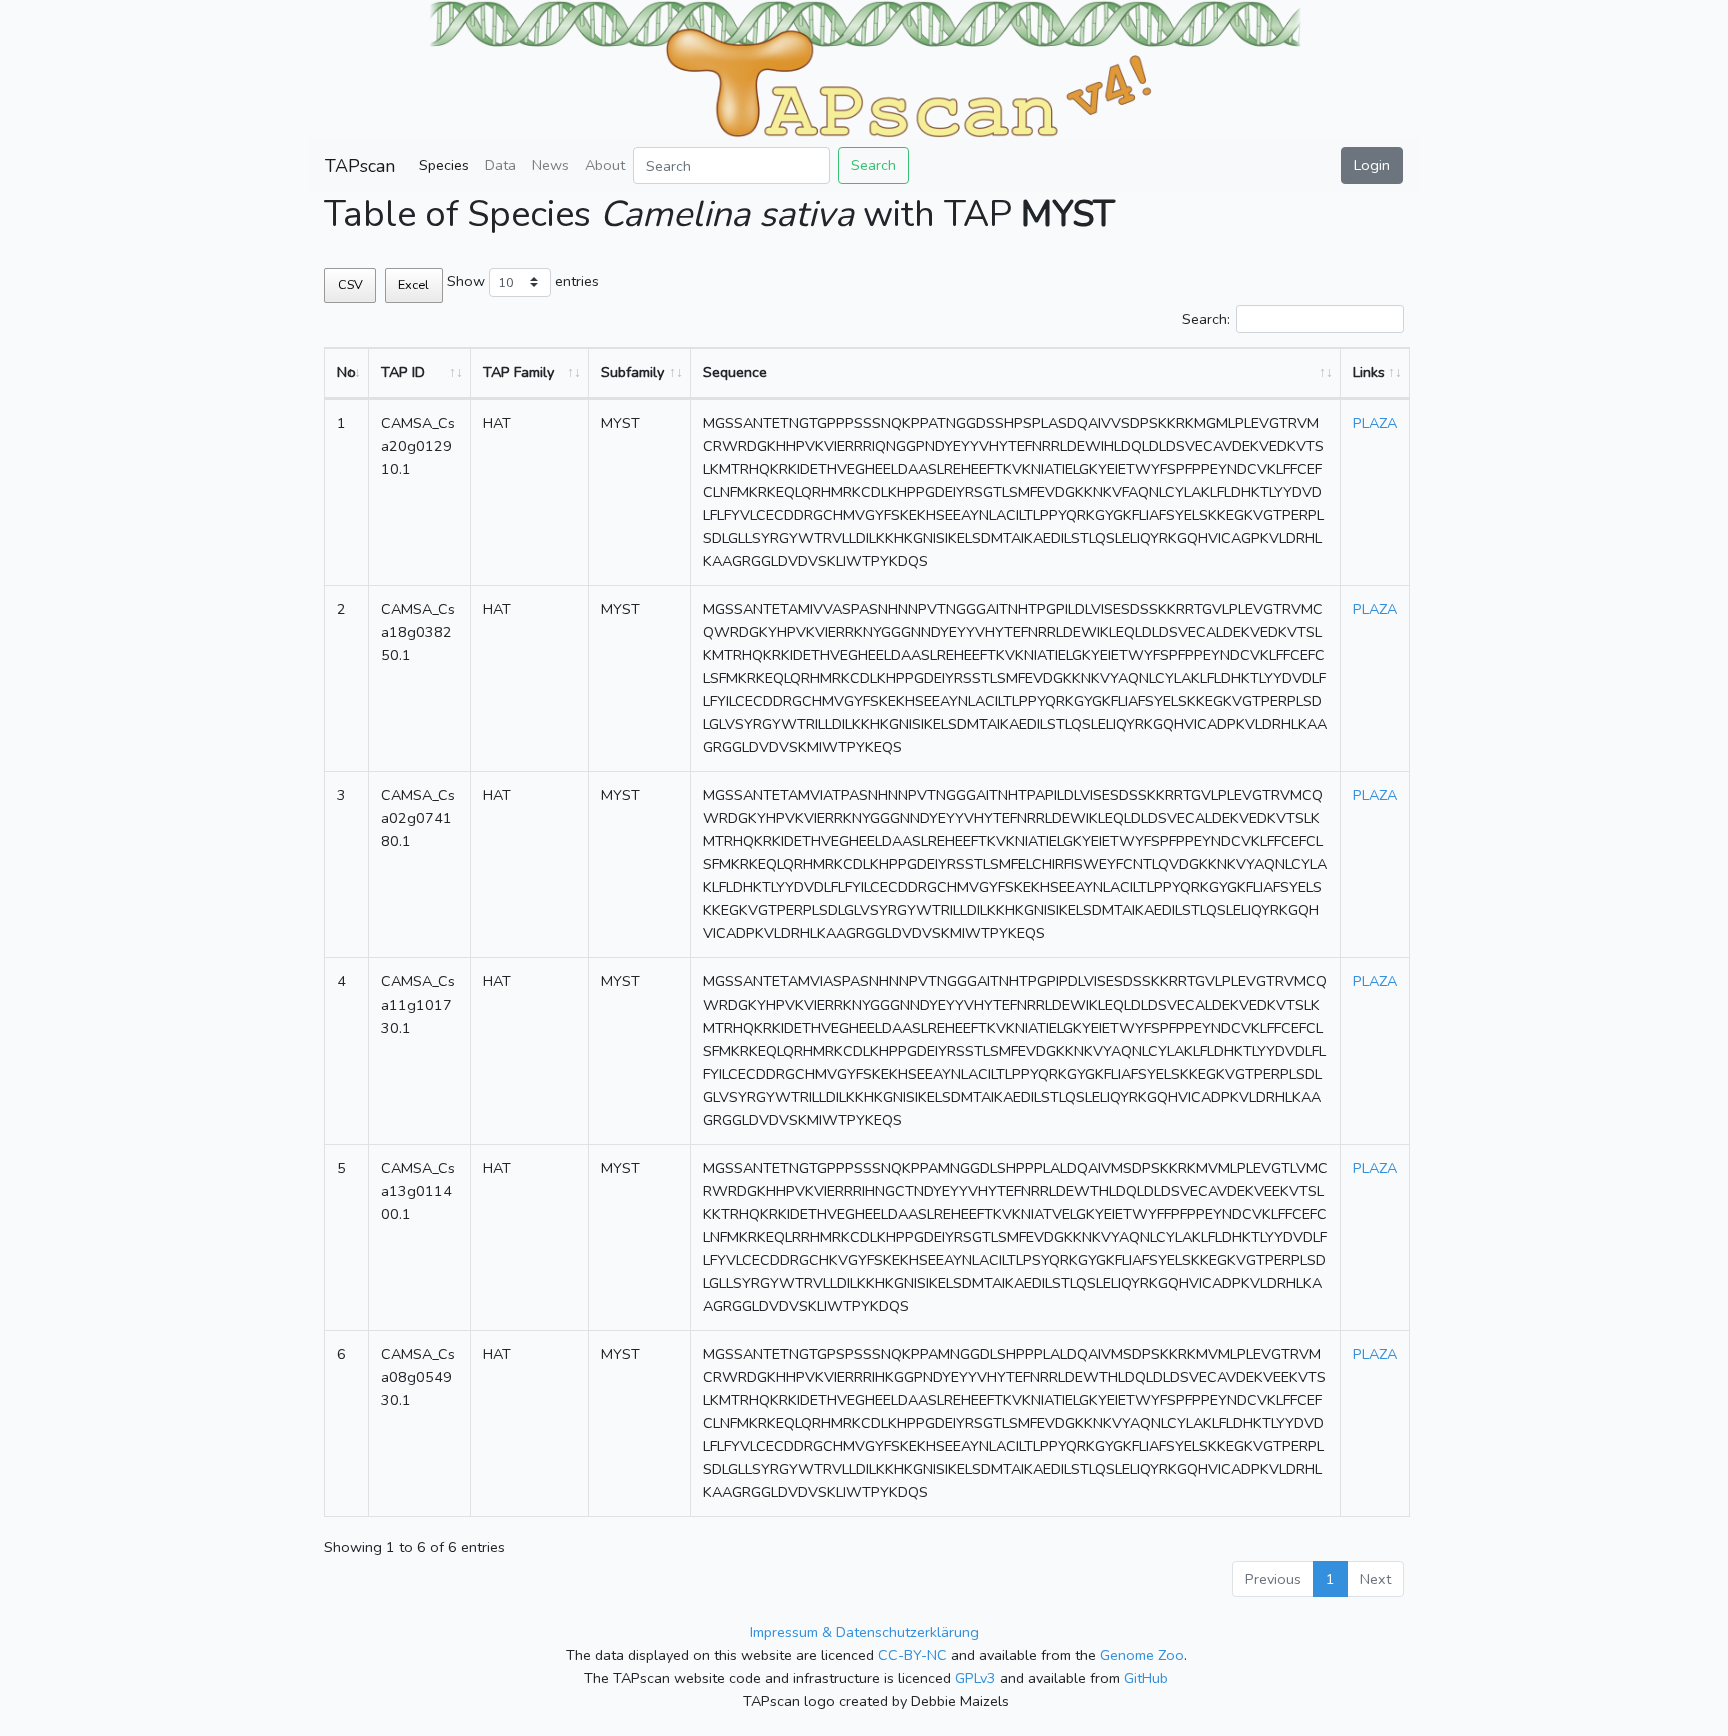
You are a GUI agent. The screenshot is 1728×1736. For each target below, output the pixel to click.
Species (444, 165)
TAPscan (360, 166)
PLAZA (1375, 423)
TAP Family (518, 372)
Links (1369, 372)
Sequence (735, 372)
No (346, 372)
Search (873, 165)
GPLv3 (975, 1678)
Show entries (523, 281)
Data (500, 165)
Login (1372, 165)
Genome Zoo (1142, 1655)
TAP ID (403, 372)
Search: (1206, 319)
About (605, 165)
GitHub (1146, 1678)
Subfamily (632, 372)
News (550, 165)
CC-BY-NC (912, 1655)
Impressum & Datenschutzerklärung (864, 1632)
